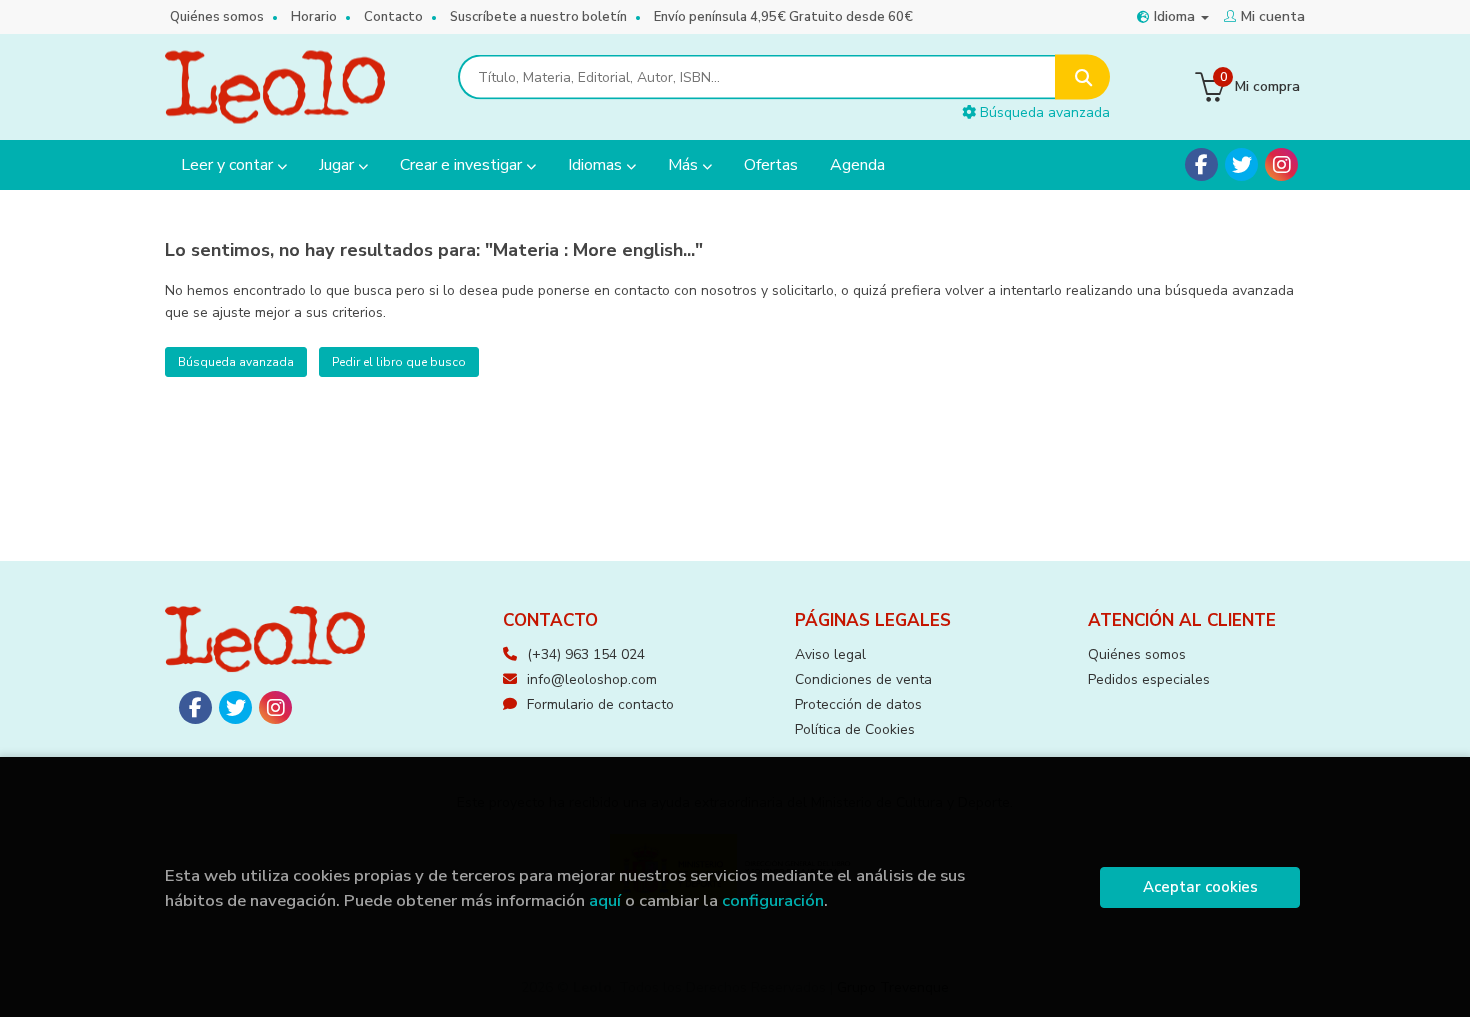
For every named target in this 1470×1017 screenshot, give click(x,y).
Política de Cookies (855, 729)
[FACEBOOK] (1201, 164)
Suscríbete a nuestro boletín (538, 17)
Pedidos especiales (1149, 679)
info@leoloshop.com (592, 679)
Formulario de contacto (600, 704)
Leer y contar (229, 165)
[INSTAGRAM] (1281, 164)
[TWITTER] (1241, 164)
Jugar (338, 165)
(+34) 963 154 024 (586, 654)
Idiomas (597, 165)
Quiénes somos (217, 17)
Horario (314, 17)
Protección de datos (858, 704)
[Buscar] (1082, 77)
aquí (605, 900)
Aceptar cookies (1200, 887)
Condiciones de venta (863, 679)
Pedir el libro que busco (399, 362)
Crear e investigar (463, 165)
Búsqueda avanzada (1043, 112)
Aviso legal (830, 654)
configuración (773, 900)
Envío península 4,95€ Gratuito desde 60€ (783, 17)
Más (685, 165)
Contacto (393, 17)
